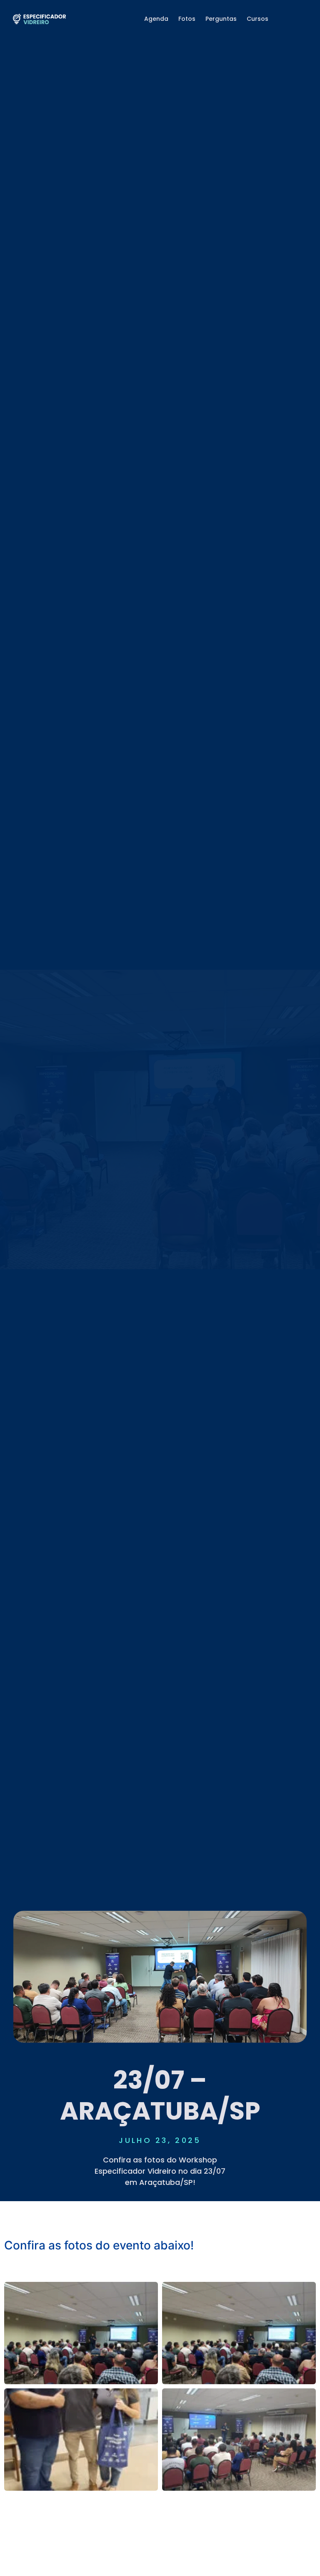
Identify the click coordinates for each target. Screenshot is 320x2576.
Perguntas (221, 19)
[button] (160, 2271)
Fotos (187, 19)
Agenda (156, 19)
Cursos (257, 19)
